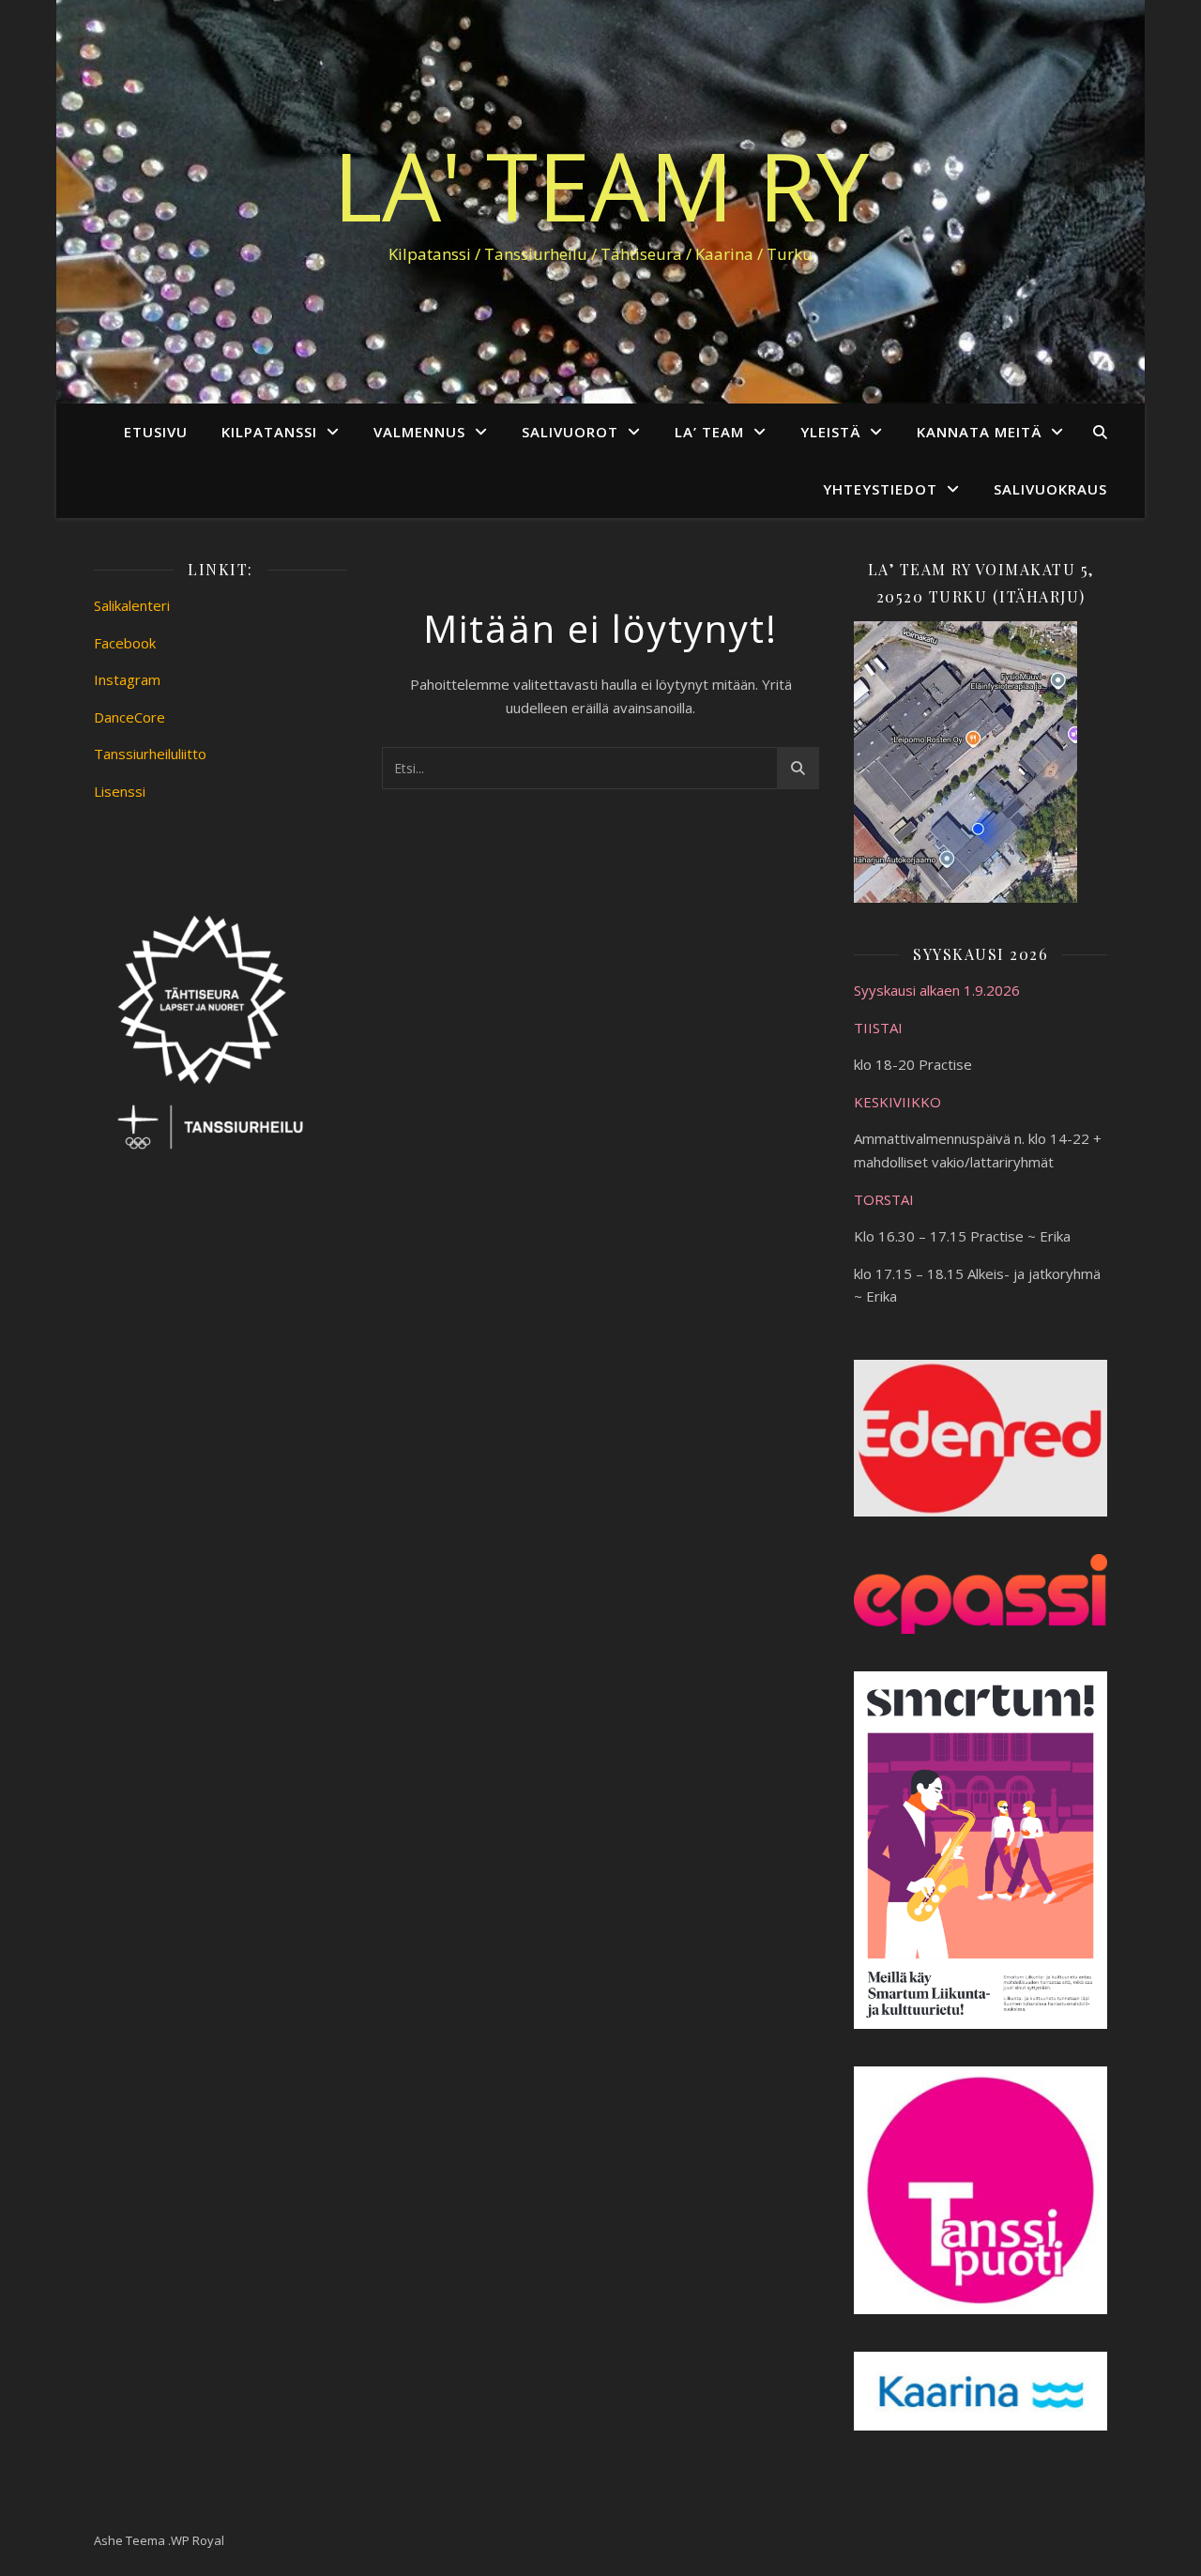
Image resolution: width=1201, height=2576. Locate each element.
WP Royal (198, 2540)
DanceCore (129, 717)
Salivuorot (570, 432)
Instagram (127, 679)
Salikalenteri (132, 605)
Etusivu (156, 432)
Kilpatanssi (269, 432)
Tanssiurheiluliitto (150, 754)
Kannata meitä (979, 432)
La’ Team (709, 432)
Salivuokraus (1050, 489)
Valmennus (419, 432)
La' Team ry (601, 185)
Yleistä (830, 432)
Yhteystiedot (880, 489)
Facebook (125, 643)
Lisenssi (120, 791)
